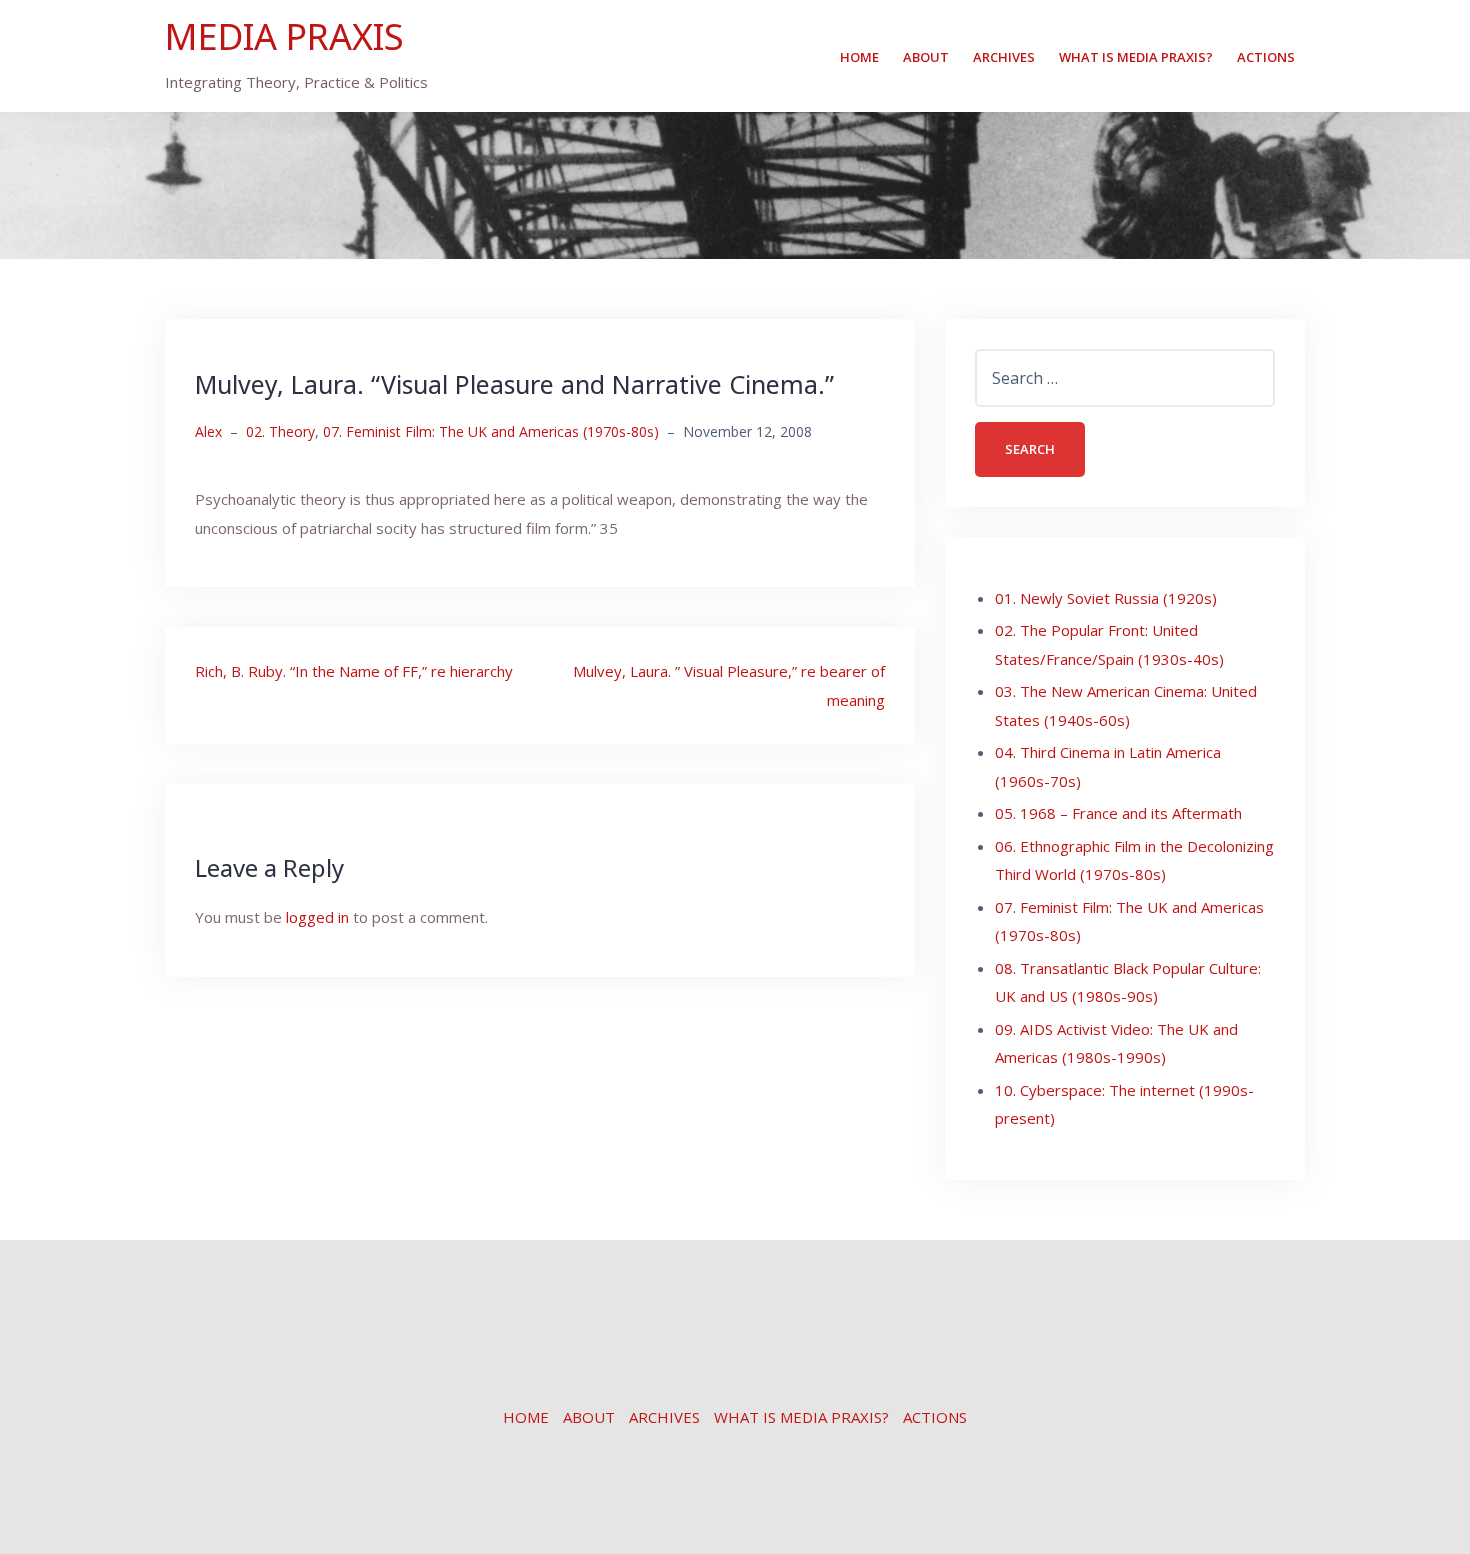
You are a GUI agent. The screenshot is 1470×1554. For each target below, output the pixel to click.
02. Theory (280, 431)
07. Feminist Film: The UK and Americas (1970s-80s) (491, 431)
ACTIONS (1266, 57)
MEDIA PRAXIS (284, 36)
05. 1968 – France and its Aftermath (1118, 813)
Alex (208, 431)
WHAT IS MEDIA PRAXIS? (1136, 57)
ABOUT (926, 57)
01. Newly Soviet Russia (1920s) (1106, 598)
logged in (317, 917)
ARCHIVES (1004, 57)
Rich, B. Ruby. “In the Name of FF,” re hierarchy (354, 671)
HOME (859, 57)
